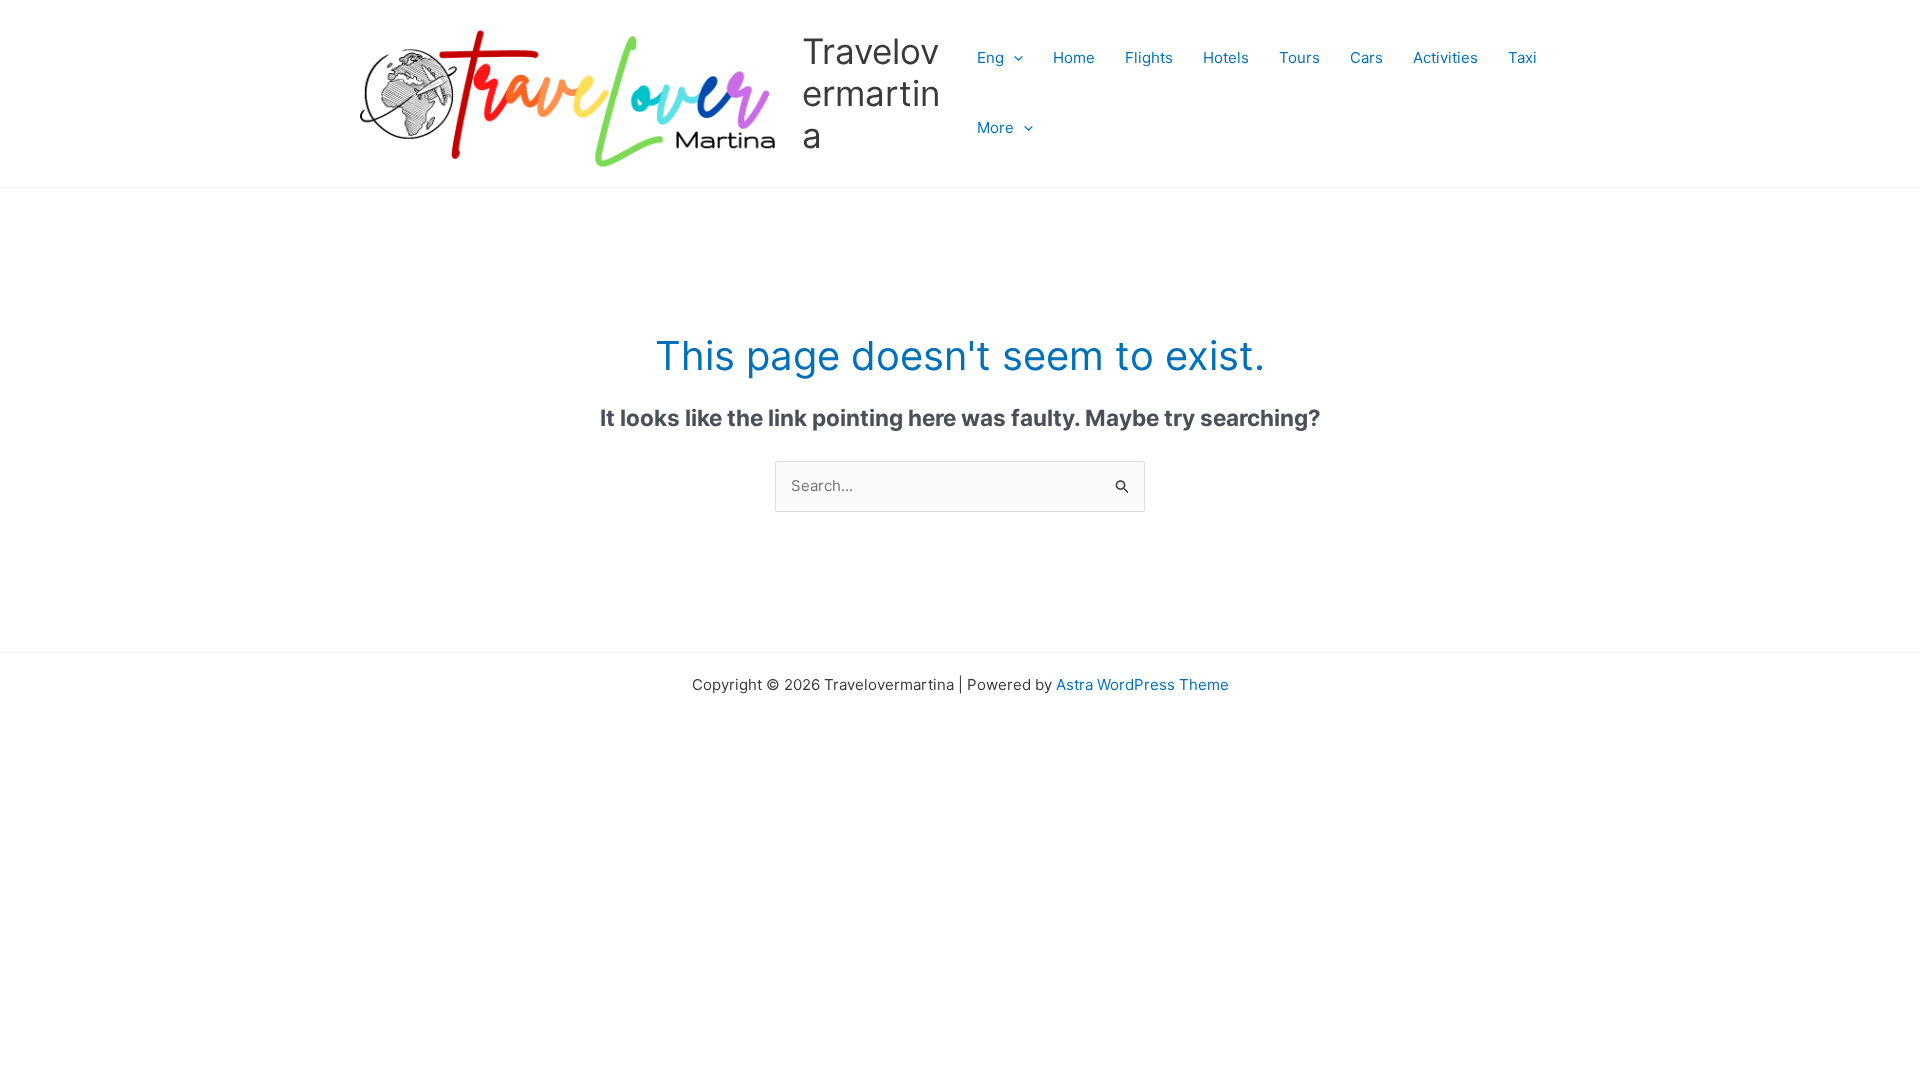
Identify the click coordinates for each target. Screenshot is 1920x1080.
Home (1074, 57)
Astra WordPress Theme (1142, 684)
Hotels (1226, 57)
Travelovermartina (871, 93)
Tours (1299, 57)
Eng (990, 57)
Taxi (1522, 57)
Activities (1445, 57)
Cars (1366, 57)
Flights (1149, 57)
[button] (1013, 58)
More (995, 127)
